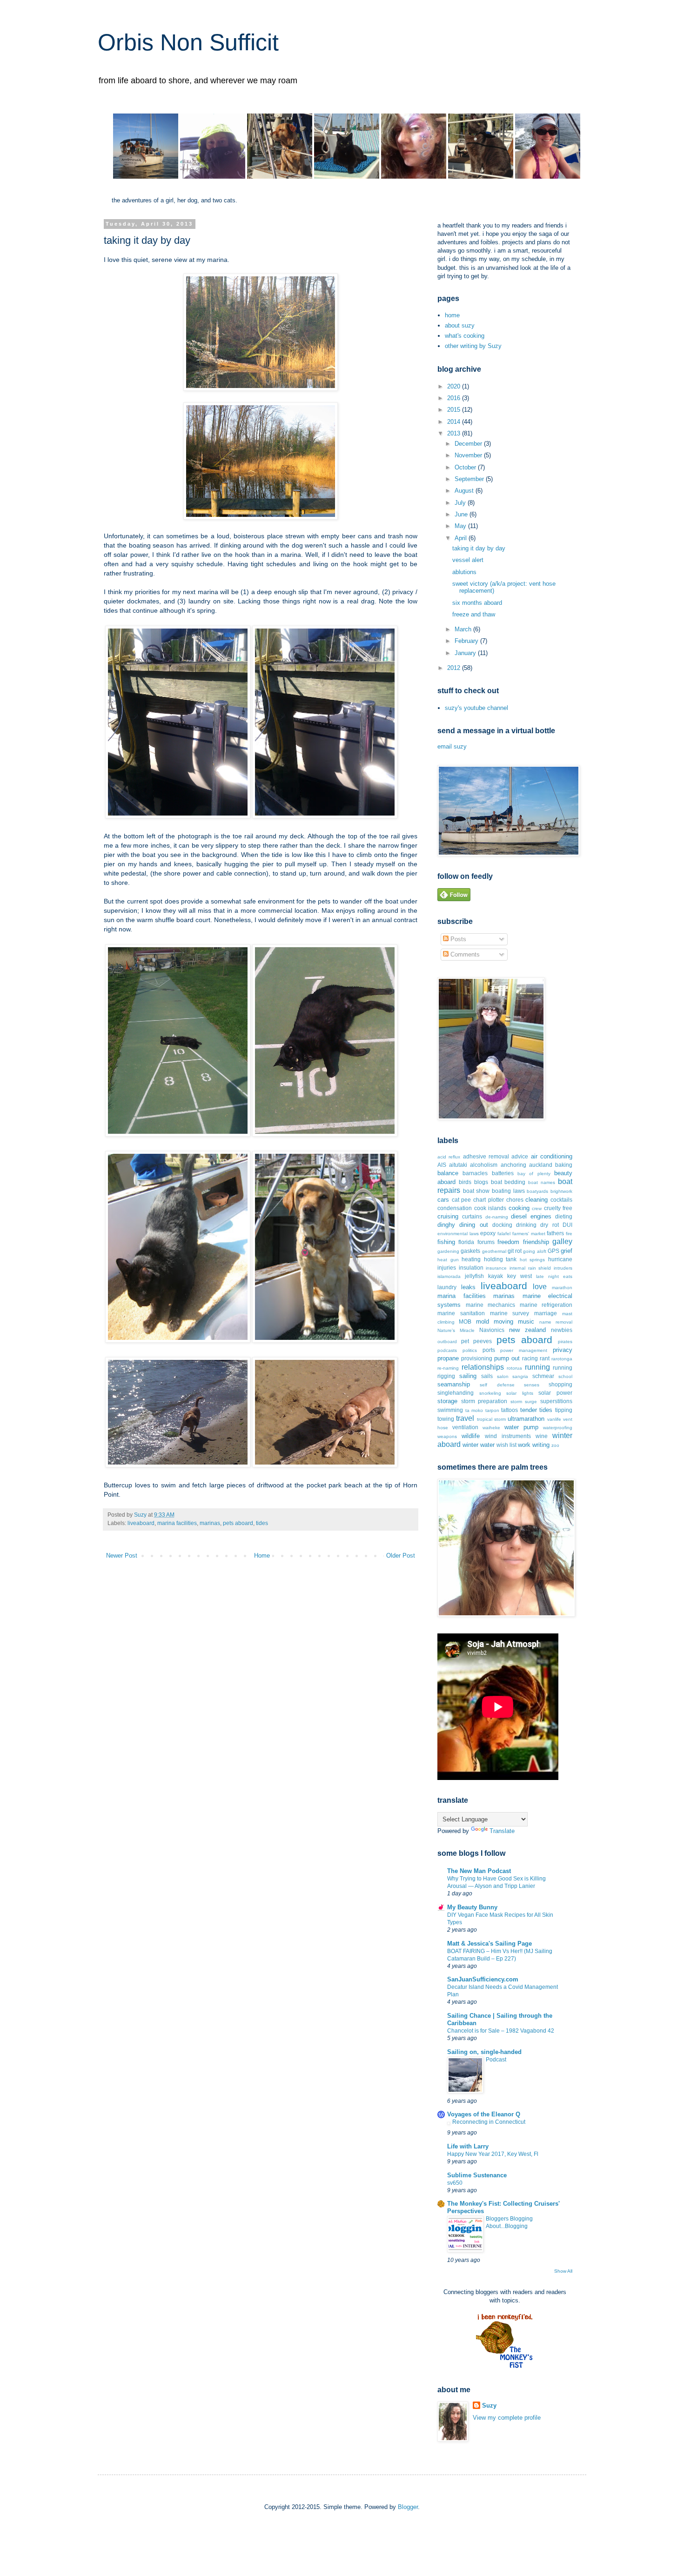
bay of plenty (534, 1174)
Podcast (496, 2060)
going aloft (534, 1251)
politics (470, 1350)
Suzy (489, 2405)
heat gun (448, 1260)
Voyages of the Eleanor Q (484, 2114)
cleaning (536, 1200)
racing (530, 1358)
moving (503, 1321)
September (470, 479)
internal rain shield (530, 1268)
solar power (555, 1393)
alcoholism (484, 1165)
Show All (563, 2271)
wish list (506, 1445)
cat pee (462, 1200)
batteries (503, 1173)
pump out (507, 1358)
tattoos (510, 1410)
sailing (468, 1376)
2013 (455, 433)
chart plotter (489, 1200)
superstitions (556, 1401)
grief (567, 1251)
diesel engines (531, 1216)
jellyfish (474, 1276)
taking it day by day (479, 548)
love (540, 1287)
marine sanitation (461, 1313)
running (537, 1367)
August (465, 491)
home (452, 315)
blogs (481, 1182)
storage (447, 1401)
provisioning (477, 1358)
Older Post (401, 1556)
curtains (472, 1216)
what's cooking (465, 336)
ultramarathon (526, 1419)
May (461, 526)
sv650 (455, 2183)
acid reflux (449, 1157)
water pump (521, 1427)
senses (532, 1385)
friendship (536, 1242)
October (466, 467)
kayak (496, 1276)
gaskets (470, 1251)
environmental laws (458, 1234)
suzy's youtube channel (476, 708)
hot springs (533, 1260)
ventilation (465, 1427)
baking (564, 1165)
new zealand (527, 1330)
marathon (562, 1288)
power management (524, 1350)
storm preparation (484, 1401)
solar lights (520, 1393)
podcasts (447, 1350)
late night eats (554, 1276)
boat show (476, 1191)
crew (537, 1208)
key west (520, 1276)
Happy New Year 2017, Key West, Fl (493, 2154)
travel (465, 1418)
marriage (546, 1313)
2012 (455, 668)
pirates (565, 1342)
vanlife (554, 1419)
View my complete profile (507, 2418)
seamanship (454, 1384)
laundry (447, 1287)
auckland (541, 1165)
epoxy (488, 1233)
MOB (465, 1321)
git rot (515, 1251)
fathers (555, 1233)
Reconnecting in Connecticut (489, 2122)
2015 (455, 410)
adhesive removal (486, 1156)
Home (262, 1556)
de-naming (497, 1217)
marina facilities (177, 1523)
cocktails (561, 1200)
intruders (563, 1268)
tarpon (492, 1410)
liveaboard (141, 1523)
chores (515, 1200)
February (467, 641)
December (469, 444)
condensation (455, 1208)
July (461, 503)
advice (520, 1156)
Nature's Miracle (456, 1330)
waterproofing (558, 1428)
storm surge (524, 1402)
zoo (555, 1445)
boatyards (537, 1191)
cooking (519, 1208)
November (469, 455)
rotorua (514, 1368)
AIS (442, 1165)
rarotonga (562, 1359)
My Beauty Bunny (472, 1907)
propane (448, 1358)
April (462, 538)
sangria (520, 1376)
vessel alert (468, 560)
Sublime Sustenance (477, 2175)
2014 (455, 422)
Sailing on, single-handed (484, 2052)
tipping (564, 1410)
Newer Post (122, 1556)
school (565, 1376)
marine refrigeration (546, 1305)
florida (466, 1242)
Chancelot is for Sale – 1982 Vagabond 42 (501, 2031)
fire (569, 1234)
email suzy (452, 746)
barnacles (475, 1173)
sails (487, 1376)
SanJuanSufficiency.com (483, 1979)
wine (542, 1436)
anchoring (513, 1165)
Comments (464, 954)
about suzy (460, 325)
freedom (508, 1242)
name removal (556, 1322)
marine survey (510, 1313)
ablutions (464, 572)
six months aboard (477, 603)
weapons (447, 1436)
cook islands (490, 1208)
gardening (448, 1251)
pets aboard (238, 1523)
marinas (210, 1523)
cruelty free (558, 1208)
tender (529, 1410)
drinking (526, 1225)
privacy (563, 1350)
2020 (455, 386)
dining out (473, 1225)
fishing (446, 1242)
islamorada (449, 1276)
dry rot (549, 1225)
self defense (497, 1385)
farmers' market (529, 1234)
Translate (502, 1831)
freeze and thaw (474, 614)
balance (448, 1173)
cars (443, 1200)
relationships (483, 1367)
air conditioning (552, 1156)
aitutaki (458, 1165)
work (524, 1445)
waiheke (491, 1428)
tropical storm (491, 1419)
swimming (450, 1410)
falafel (504, 1234)
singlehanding (456, 1393)
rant (545, 1358)
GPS (553, 1251)
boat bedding (508, 1182)
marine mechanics (491, 1305)
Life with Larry (468, 2146)
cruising (448, 1216)
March (464, 629)
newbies (562, 1330)
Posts (457, 939)
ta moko (474, 1410)
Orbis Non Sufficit (188, 42)
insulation (471, 1268)
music (526, 1321)
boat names (542, 1182)
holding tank (500, 1259)
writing (541, 1445)
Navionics (492, 1330)
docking (502, 1225)
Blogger (408, 2507)
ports (489, 1350)
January (466, 653)
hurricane (560, 1259)
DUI (567, 1225)
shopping (560, 1384)
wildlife (471, 1436)
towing (446, 1419)
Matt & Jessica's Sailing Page (490, 1944)
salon (503, 1376)
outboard (447, 1342)
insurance (496, 1268)
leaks (468, 1287)
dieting (564, 1216)
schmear (543, 1376)
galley (562, 1241)
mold (483, 1321)
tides (262, 1523)
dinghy (446, 1225)
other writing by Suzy (473, 346)
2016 (455, 398)
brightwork (561, 1191)
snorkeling (490, 1393)
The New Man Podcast (479, 1871)
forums (486, 1242)
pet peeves (476, 1341)
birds (465, 1182)
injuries (447, 1268)
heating (471, 1259)
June (462, 514)
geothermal (494, 1251)
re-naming (448, 1368)
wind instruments (508, 1436)
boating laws (508, 1191)
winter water (479, 1445)
